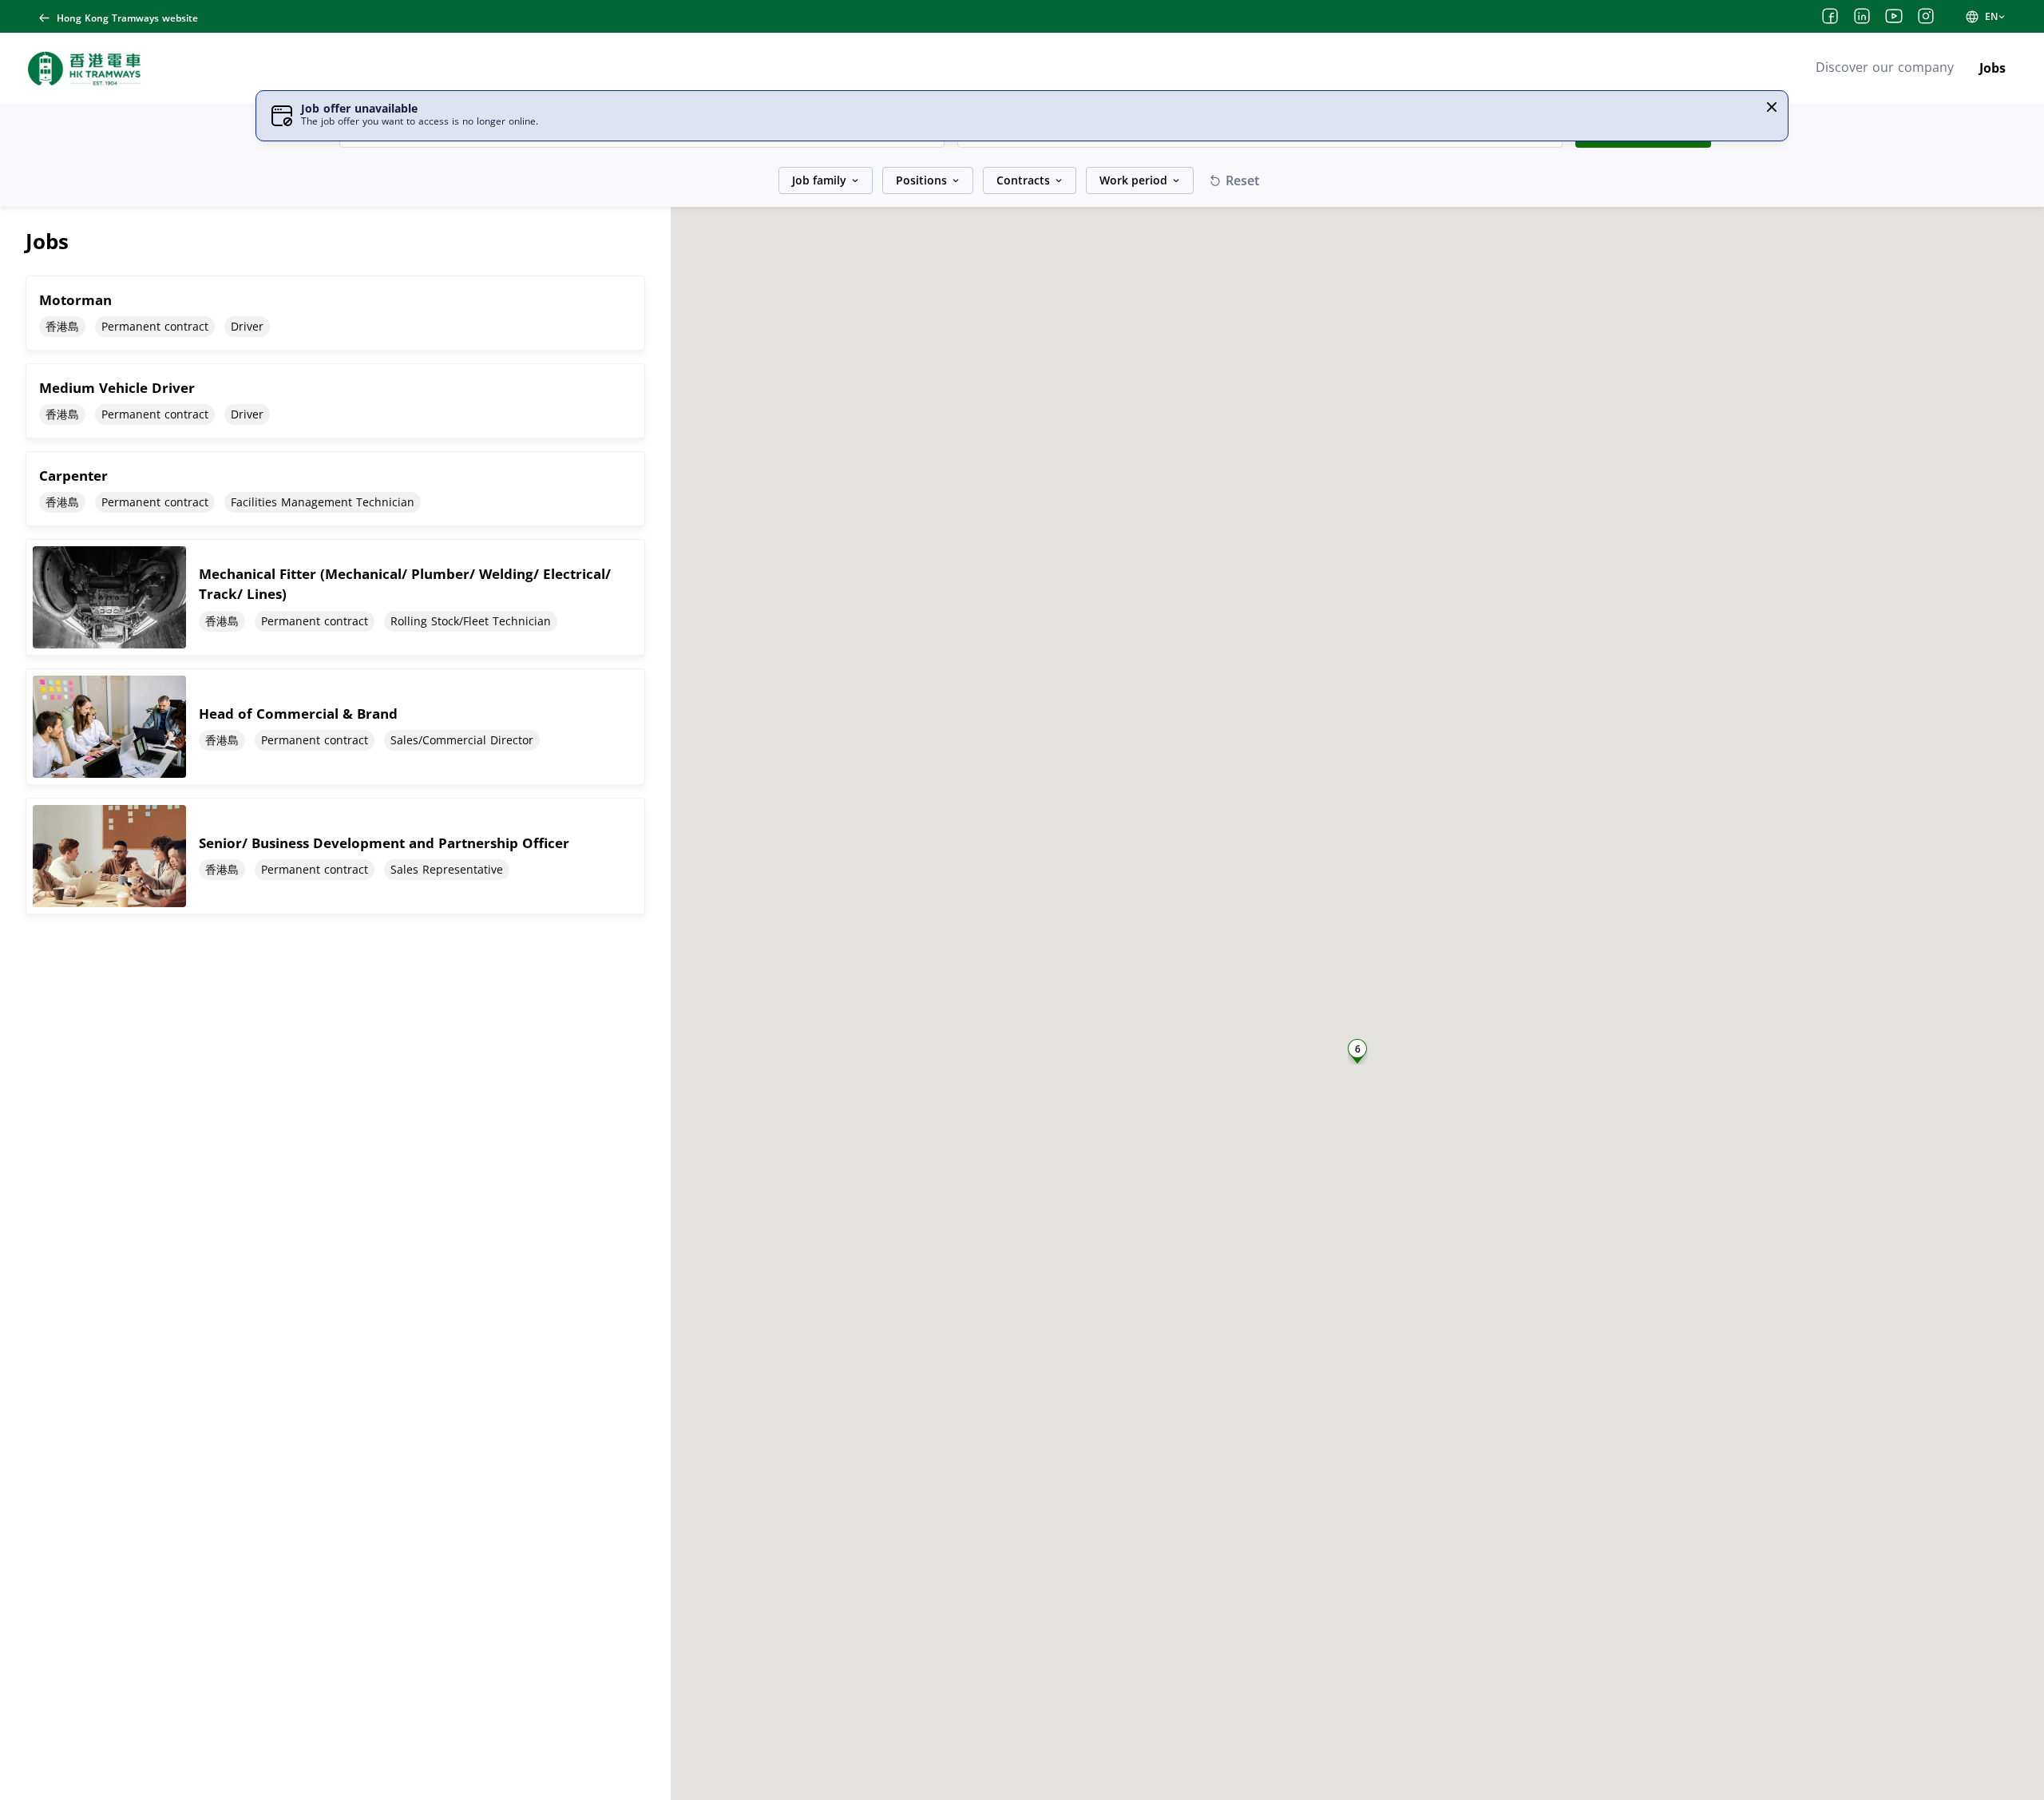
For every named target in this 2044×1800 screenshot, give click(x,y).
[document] (335, 313)
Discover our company (1885, 67)
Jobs (1993, 68)
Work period (1133, 180)
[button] (1772, 107)
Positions (921, 180)
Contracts (1023, 180)
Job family (819, 180)
